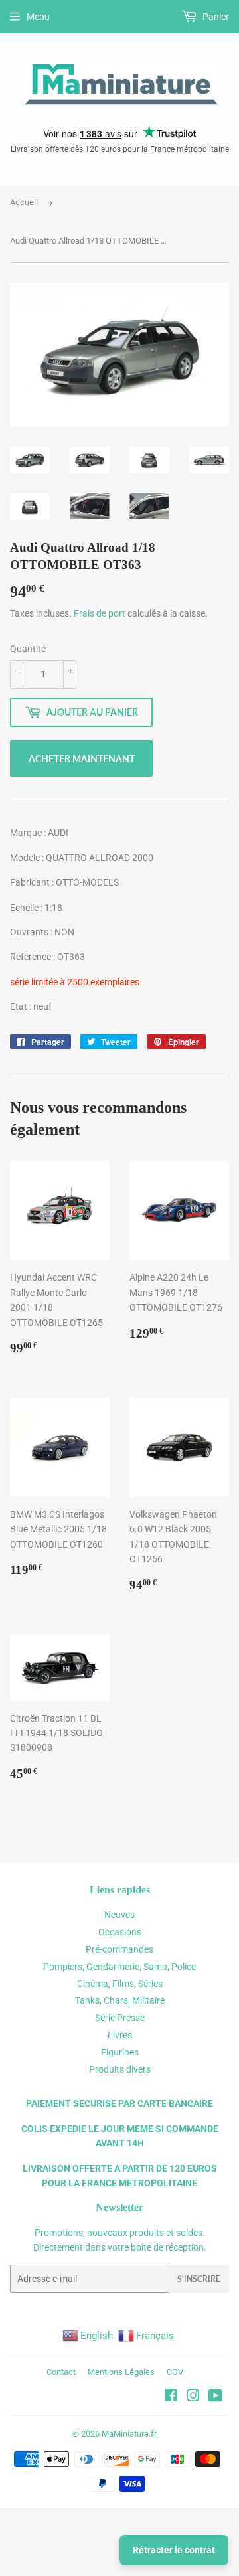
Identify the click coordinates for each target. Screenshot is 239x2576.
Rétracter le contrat (174, 2550)
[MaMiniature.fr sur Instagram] (193, 2397)
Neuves (119, 1915)
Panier (215, 17)
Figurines (120, 2052)
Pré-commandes (119, 1949)
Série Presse (120, 2018)
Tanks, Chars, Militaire (120, 2000)
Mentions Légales (121, 2372)
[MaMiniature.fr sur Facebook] (171, 2397)
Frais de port (100, 613)
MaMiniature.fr (129, 2434)
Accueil (24, 202)
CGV (175, 2372)
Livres (120, 2035)
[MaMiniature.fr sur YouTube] (215, 2397)
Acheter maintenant (82, 759)
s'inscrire (199, 2279)
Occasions (120, 1932)
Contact (61, 2372)
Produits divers (120, 2069)
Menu (38, 17)
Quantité (28, 649)
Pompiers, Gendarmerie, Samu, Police (119, 1967)
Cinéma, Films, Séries (120, 1984)
